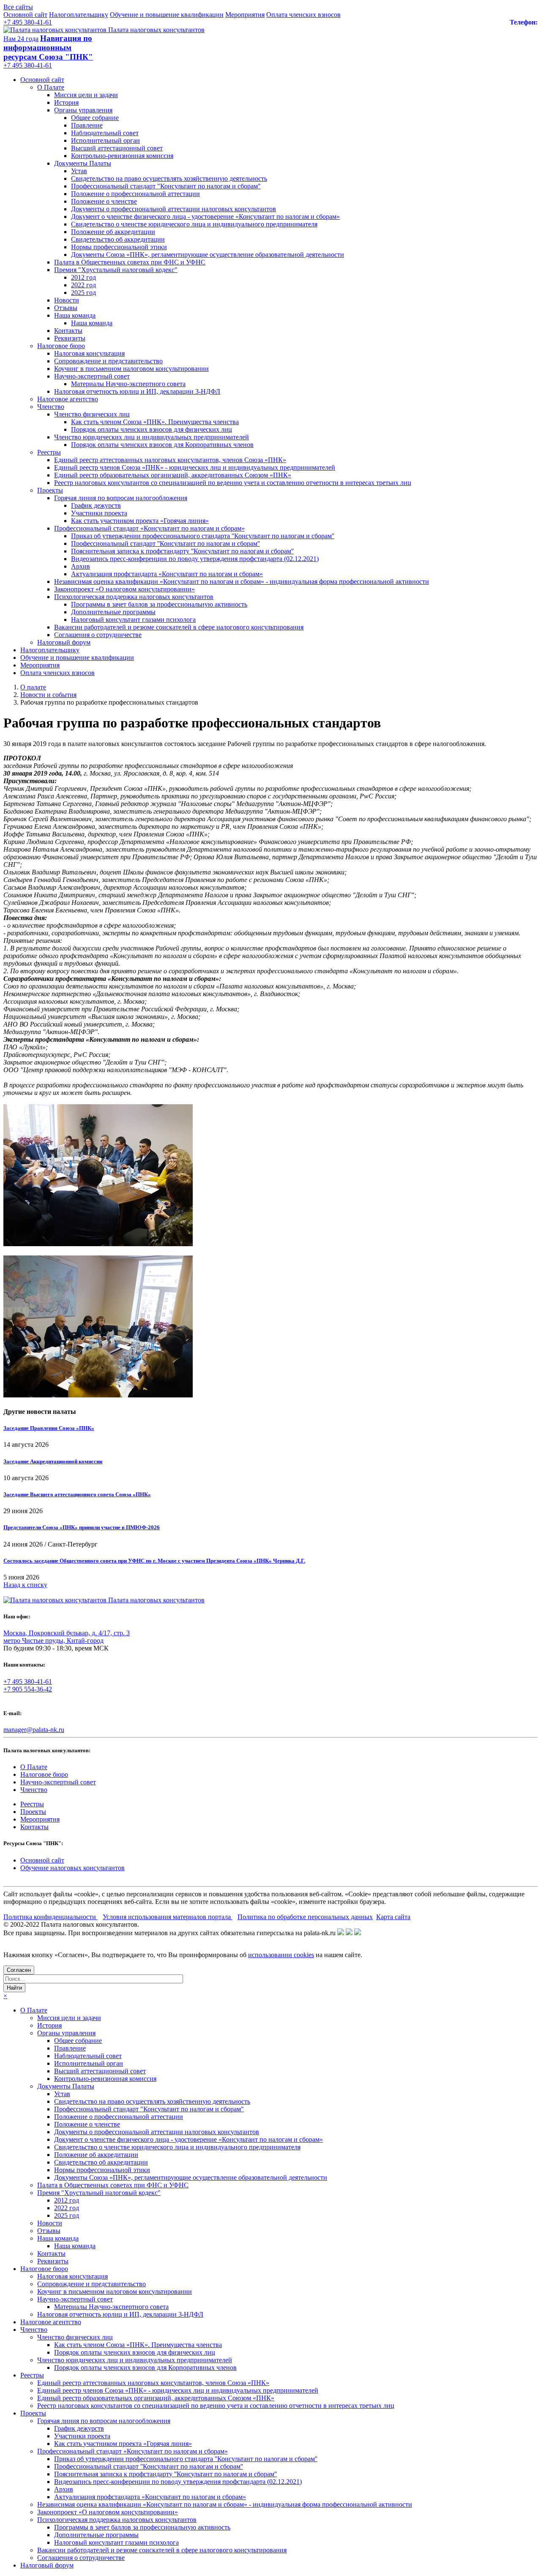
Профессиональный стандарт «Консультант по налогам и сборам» (149, 528)
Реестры (49, 452)
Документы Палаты (83, 163)
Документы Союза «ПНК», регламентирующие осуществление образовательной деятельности (208, 255)
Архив (81, 566)
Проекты (50, 490)
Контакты (68, 331)
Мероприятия (245, 15)
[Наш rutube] (349, 1933)
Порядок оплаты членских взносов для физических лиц (152, 429)
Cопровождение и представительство (108, 361)
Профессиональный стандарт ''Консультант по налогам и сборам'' (165, 543)
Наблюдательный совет (105, 133)
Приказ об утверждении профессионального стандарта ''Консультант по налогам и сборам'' (203, 536)
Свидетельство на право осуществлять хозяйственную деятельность (169, 178)
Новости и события (48, 695)
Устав (79, 171)
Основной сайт (25, 15)
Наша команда (75, 315)
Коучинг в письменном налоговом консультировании (131, 369)
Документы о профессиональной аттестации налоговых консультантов (174, 209)
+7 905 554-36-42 (28, 1689)
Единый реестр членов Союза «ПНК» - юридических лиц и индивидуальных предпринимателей (195, 467)
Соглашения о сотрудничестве (98, 635)
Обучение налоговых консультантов (72, 1868)
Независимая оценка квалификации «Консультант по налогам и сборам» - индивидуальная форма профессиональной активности (242, 581)
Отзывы (66, 308)
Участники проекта (99, 513)
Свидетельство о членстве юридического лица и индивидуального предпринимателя (194, 224)
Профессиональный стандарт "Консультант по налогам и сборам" (166, 186)
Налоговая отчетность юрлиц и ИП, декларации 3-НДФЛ (137, 391)
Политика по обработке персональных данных (305, 1917)
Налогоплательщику (79, 15)
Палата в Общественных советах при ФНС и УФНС (130, 262)
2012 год (83, 277)
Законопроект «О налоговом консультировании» (124, 589)
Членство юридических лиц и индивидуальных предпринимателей (152, 437)
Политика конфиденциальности (51, 1917)
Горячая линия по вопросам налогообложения (121, 498)
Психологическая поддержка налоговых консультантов (134, 597)
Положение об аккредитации (113, 232)
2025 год (83, 293)
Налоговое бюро (61, 346)
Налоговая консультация (89, 353)
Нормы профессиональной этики (119, 247)
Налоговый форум (64, 642)
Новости (67, 300)
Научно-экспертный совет (92, 376)
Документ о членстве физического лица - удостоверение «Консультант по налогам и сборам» (205, 216)
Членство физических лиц (92, 414)
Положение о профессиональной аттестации (135, 194)
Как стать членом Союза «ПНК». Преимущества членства (155, 422)
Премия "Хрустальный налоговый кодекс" (116, 270)
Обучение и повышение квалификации (167, 15)
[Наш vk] (341, 1933)
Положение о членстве (104, 201)
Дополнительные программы (113, 612)
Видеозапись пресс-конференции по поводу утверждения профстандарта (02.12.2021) (195, 559)
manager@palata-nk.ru (34, 1730)
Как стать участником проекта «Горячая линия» (140, 521)
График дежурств (96, 505)
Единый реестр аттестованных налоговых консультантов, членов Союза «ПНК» (170, 460)
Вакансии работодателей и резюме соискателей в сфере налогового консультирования (179, 627)
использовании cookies (281, 1955)
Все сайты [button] (18, 7)
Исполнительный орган (105, 140)
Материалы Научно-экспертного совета (128, 384)
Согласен (19, 1970)
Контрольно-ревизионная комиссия (122, 156)
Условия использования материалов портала (168, 1917)
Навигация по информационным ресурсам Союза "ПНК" (48, 48)
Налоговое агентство (68, 399)
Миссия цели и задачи (86, 95)
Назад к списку (25, 1585)
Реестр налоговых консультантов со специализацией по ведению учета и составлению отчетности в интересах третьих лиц (233, 483)
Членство (51, 407)
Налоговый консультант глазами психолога (133, 619)
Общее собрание (95, 118)
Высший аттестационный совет (117, 148)
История (66, 102)
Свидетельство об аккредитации (118, 239)
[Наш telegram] (358, 1933)
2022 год (83, 285)
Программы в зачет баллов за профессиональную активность (159, 604)
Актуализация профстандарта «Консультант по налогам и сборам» (167, 574)
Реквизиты (70, 338)
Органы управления (83, 110)
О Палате (51, 87)
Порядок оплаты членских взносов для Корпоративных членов (162, 445)
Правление (87, 125)
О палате (33, 687)
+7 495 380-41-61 (28, 22)
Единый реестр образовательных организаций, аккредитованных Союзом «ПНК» (173, 475)
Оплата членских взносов (303, 15)
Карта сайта (393, 1917)
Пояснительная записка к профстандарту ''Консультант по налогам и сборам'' (182, 551)
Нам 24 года (21, 39)
